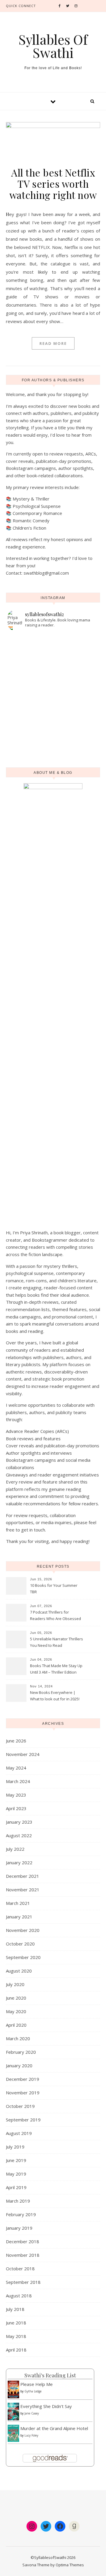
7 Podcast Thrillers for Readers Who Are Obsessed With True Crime (56, 1616)
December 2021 (23, 1876)
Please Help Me (37, 2384)
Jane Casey (32, 2413)
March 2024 (18, 1781)
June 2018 (16, 2323)
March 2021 (18, 1903)
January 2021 (19, 1917)
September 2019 (23, 2120)
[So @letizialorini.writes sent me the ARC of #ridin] (53, 754)
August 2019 (19, 2133)
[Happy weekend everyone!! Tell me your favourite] (53, 677)
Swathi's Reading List (50, 2375)
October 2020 (20, 1944)
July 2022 (15, 1849)
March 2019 (18, 2201)
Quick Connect (21, 6)
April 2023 (16, 1808)
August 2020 (19, 1971)
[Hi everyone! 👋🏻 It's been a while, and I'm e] (53, 715)
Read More (53, 343)
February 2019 (21, 2214)
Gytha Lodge (33, 2391)
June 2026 (16, 1741)
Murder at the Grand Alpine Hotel (54, 2428)
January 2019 (19, 2228)
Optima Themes (70, 2565)
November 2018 (23, 2255)
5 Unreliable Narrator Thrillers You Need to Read (57, 1642)
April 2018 (16, 2350)
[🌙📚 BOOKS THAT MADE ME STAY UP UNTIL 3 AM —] (53, 692)
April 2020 (16, 2025)
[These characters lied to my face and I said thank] (53, 685)
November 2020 (23, 1930)
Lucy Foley (31, 2435)
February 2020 (21, 2052)
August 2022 (19, 1835)
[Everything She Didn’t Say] (13, 2412)
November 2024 (23, 1754)
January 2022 (19, 1862)
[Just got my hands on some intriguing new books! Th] (53, 700)
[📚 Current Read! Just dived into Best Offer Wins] (53, 708)
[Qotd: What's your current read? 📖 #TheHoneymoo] (53, 746)
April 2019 (16, 2187)
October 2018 (20, 2269)
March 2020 (18, 2038)
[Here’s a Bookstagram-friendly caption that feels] (53, 639)
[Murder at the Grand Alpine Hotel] (13, 2433)
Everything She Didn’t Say (46, 2406)
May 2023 (16, 1795)
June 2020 (16, 1998)
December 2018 (23, 2241)
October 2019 (20, 2106)
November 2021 (23, 1890)
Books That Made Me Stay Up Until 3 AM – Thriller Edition (56, 1669)
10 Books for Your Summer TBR (54, 1589)
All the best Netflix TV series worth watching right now (53, 184)
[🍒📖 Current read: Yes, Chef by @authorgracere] (53, 654)
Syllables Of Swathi (53, 46)
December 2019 (23, 2079)
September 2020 (23, 1957)
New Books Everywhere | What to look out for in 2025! (55, 1696)
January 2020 (19, 2066)
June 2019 (16, 2160)
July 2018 (15, 2309)
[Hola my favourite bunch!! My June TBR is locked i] (53, 669)
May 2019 (16, 2174)
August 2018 (19, 2296)
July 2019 (15, 2147)
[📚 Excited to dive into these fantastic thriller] (53, 723)
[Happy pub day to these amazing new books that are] (53, 731)
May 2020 (16, 2011)
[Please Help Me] (13, 2389)
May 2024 (16, 1768)
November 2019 (23, 2093)
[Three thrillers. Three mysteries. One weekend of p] (53, 646)
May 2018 (16, 2336)
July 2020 (15, 1984)
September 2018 (23, 2282)
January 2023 (19, 1822)
